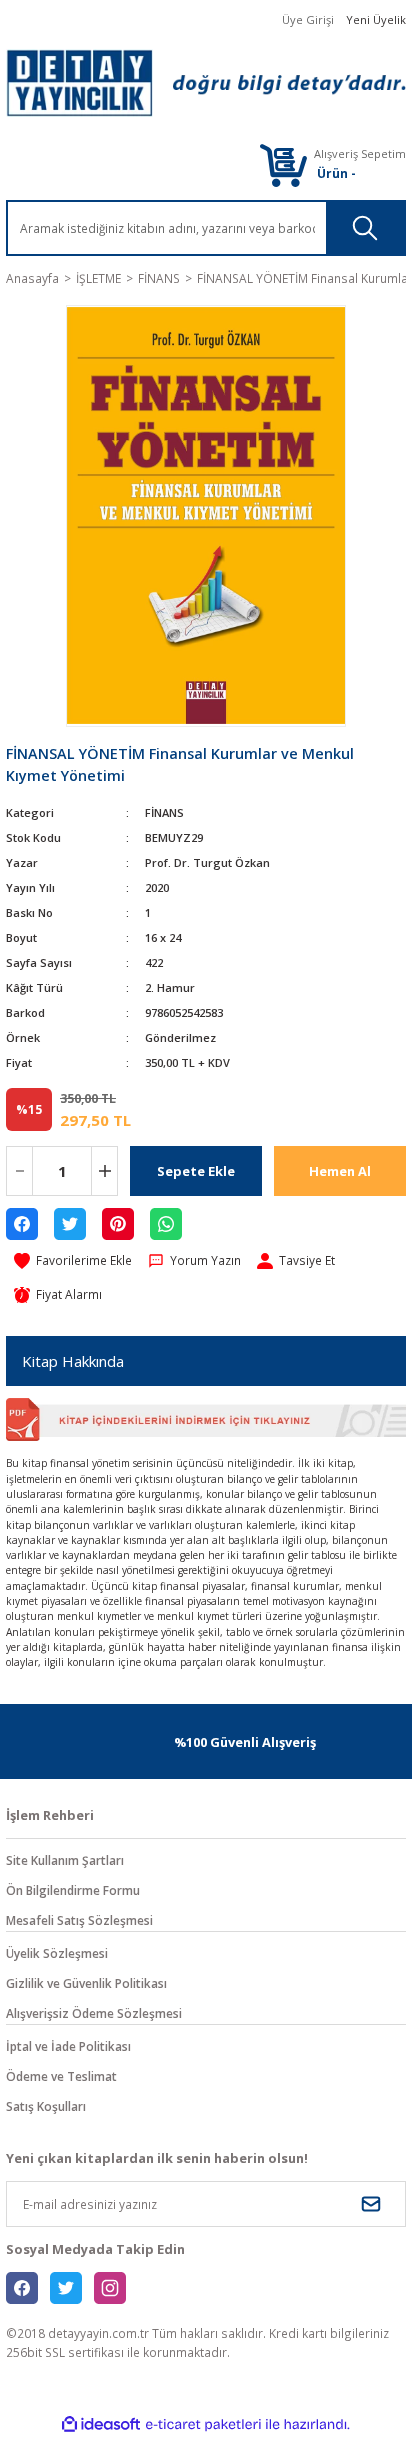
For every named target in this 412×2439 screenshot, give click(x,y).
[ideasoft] (101, 2425)
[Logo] (206, 83)
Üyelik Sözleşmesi (57, 1953)
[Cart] (283, 164)
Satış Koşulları (46, 2106)
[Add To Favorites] (73, 1261)
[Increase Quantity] (104, 1171)
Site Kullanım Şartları (65, 1860)
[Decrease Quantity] (19, 1171)
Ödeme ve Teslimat (61, 2076)
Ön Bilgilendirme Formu (73, 1890)
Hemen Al (340, 1171)
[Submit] (371, 2204)
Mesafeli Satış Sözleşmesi (79, 1920)
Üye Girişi (308, 19)
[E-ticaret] (203, 2424)
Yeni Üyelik (376, 19)
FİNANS (164, 812)
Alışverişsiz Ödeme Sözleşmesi (94, 2013)
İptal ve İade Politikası (68, 2046)
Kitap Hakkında (73, 1361)
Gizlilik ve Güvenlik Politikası (86, 1983)
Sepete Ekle (196, 1171)
